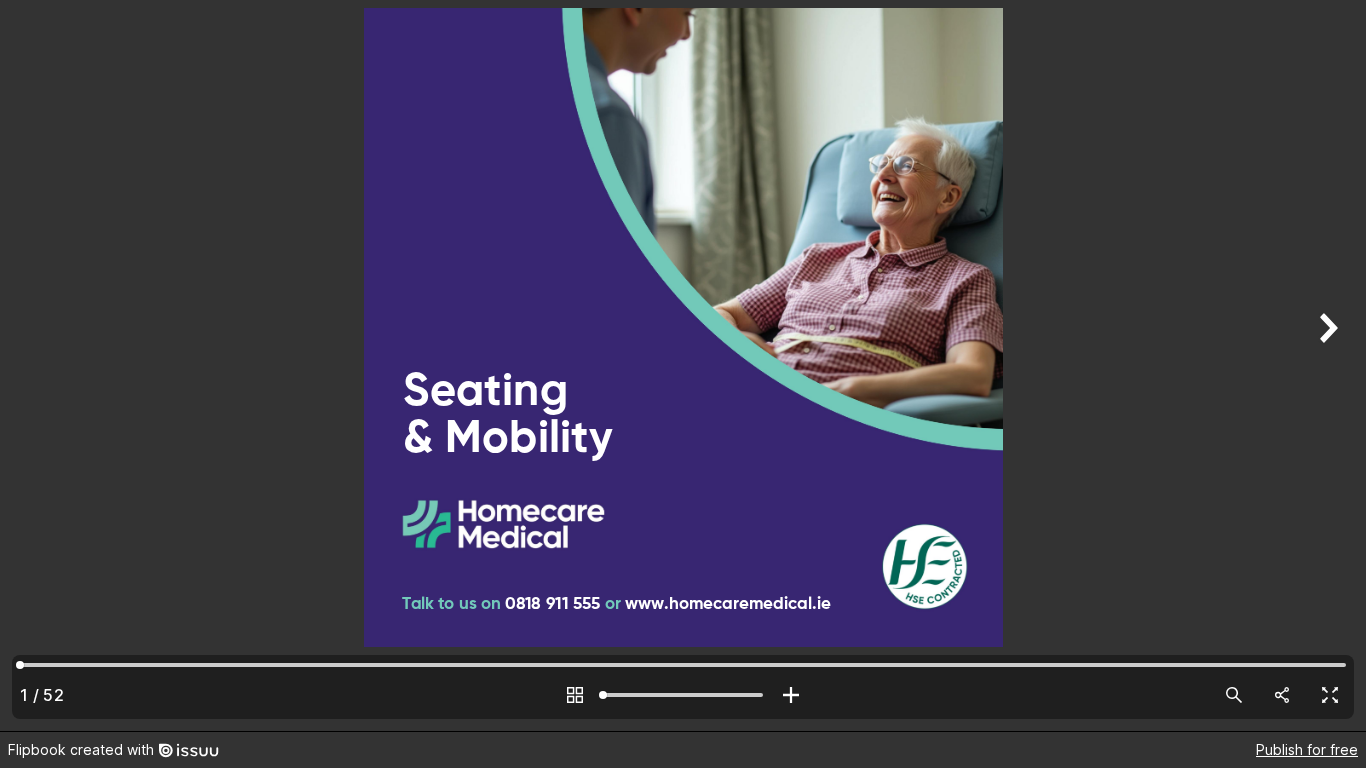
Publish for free (1307, 749)
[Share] (1282, 695)
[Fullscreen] (1330, 695)
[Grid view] (575, 695)
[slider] (683, 695)
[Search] (1234, 695)
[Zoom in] (791, 695)
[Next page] (1326, 365)
